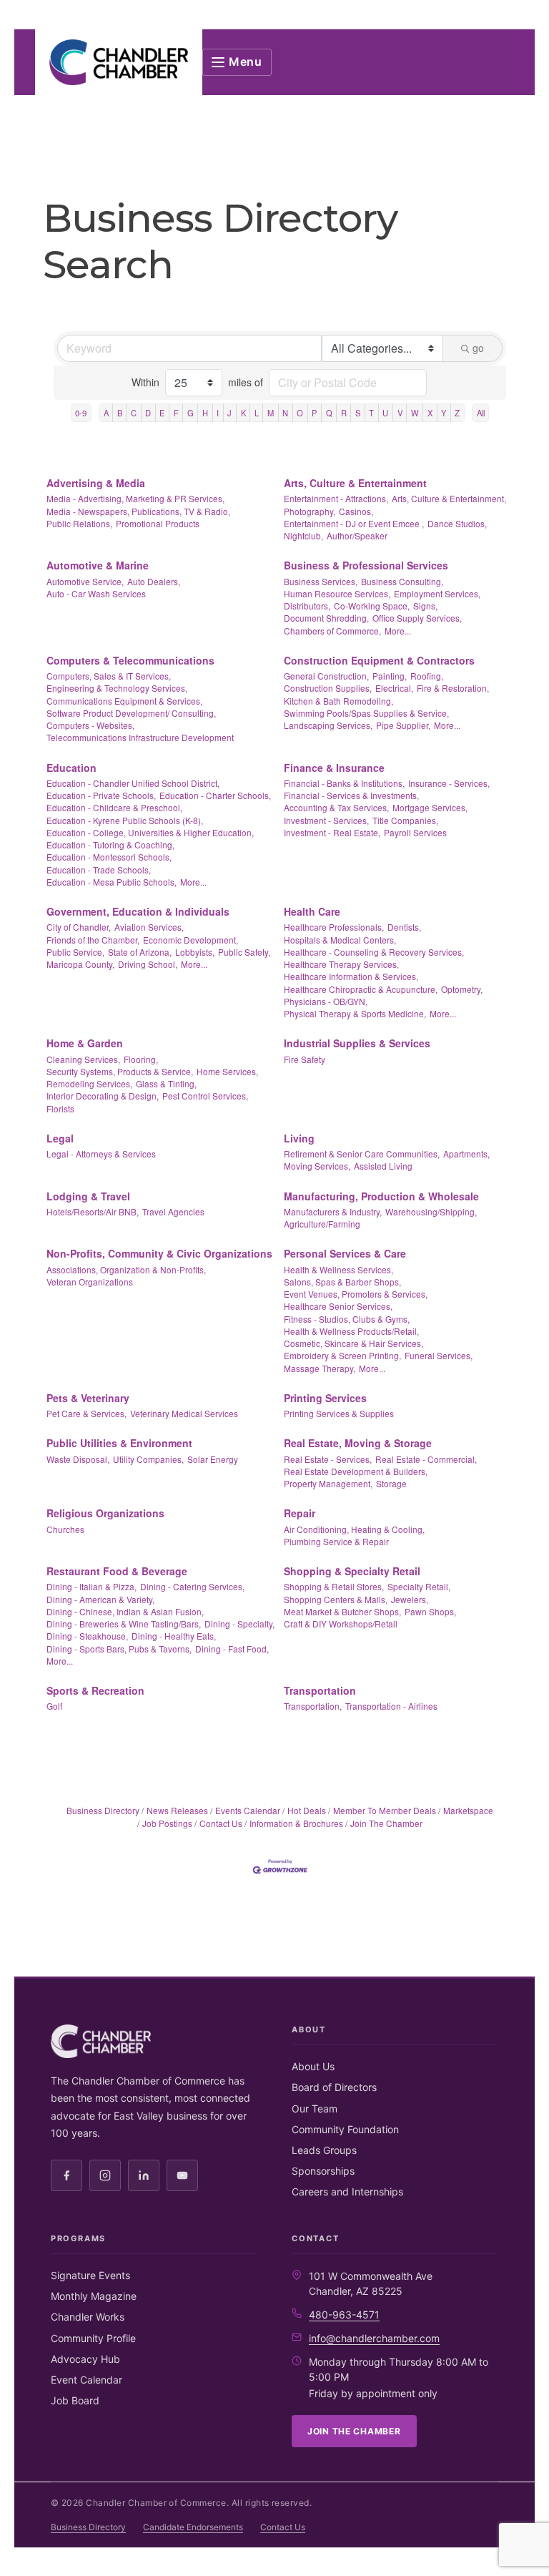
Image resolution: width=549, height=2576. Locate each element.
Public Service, (75, 952)
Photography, (310, 511)
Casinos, (356, 511)
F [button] (176, 413)
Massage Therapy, (320, 1368)
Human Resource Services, (337, 593)
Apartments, (466, 1154)
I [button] (218, 413)
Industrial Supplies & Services (357, 1043)
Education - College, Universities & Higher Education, (150, 832)
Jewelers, (410, 1599)
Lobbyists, (195, 952)
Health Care (312, 911)
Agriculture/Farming (322, 1224)
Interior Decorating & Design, (103, 1096)
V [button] (400, 413)
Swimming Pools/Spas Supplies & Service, (366, 713)
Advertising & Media (96, 483)
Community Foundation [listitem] (345, 2129)
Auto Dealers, (154, 581)
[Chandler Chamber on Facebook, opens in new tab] (66, 2175)
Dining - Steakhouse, (87, 1636)
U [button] (385, 413)
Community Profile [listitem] (93, 2338)
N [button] (285, 413)
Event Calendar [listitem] (86, 2380)
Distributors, (307, 606)
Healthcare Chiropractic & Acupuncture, (361, 989)
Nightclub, (303, 535)
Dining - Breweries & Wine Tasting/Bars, (124, 1624)
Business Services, (321, 581)
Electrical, (394, 688)
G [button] (191, 413)
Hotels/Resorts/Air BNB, (93, 1211)
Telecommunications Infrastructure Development (140, 737)
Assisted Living (383, 1166)
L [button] (257, 413)
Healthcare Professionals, (334, 927)
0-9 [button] (81, 413)
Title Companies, (405, 820)
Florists (60, 1108)
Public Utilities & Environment (119, 1443)
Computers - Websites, (90, 725)
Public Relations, (79, 523)
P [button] (314, 413)
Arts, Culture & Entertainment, (449, 498)
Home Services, (227, 1071)
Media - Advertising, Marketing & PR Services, (135, 498)
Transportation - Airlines (391, 1706)
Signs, (425, 606)
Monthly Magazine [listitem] (94, 2296)
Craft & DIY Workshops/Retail (341, 1624)
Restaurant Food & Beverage (117, 1571)
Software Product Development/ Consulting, (131, 713)
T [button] (371, 413)
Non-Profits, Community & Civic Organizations (159, 1253)
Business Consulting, (402, 581)
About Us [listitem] (313, 2066)
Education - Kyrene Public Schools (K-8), (125, 820)
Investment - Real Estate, (332, 832)
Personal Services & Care (345, 1253)
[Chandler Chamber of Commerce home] (119, 62)
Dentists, (404, 927)
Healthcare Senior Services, (338, 1306)
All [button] (481, 413)
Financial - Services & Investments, (351, 795)
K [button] (243, 413)
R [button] (344, 413)
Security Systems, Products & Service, (120, 1071)
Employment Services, (437, 593)
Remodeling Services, (89, 1083)
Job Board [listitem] (75, 2400)
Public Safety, (244, 952)
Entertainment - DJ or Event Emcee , (354, 523)
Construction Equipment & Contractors (379, 660)
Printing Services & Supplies (339, 1413)
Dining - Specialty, (239, 1624)
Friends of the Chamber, (93, 940)
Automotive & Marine (98, 565)
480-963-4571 (344, 2315)
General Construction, (326, 676)
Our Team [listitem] (315, 2109)
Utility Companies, (148, 1459)
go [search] (478, 348)
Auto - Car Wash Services (96, 593)
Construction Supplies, (328, 688)
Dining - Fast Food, (232, 1649)
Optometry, (462, 989)
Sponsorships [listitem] (323, 2171)
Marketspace (468, 1810)
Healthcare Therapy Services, (341, 964)
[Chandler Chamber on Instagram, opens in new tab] (105, 2175)
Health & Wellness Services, (338, 1269)
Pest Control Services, (205, 1096)
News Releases (177, 1810)
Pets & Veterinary (88, 1398)
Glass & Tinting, (166, 1083)
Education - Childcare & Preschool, (114, 807)
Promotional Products (158, 523)
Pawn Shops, (430, 1611)
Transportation (320, 1690)
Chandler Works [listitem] (88, 2317)
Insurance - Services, (449, 783)
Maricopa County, (80, 964)
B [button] (120, 413)
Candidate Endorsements (193, 2527)
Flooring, (141, 1059)
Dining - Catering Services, (192, 1586)
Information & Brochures (296, 1823)
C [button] (134, 413)
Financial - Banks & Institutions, (344, 783)
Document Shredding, (326, 618)
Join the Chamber (354, 2431)
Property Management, (328, 1483)
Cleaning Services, (83, 1059)
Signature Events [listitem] (90, 2275)
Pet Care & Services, (86, 1413)
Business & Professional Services (366, 565)
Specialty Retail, (419, 1586)
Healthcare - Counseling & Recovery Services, (374, 952)
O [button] (300, 413)
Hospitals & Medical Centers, (340, 940)
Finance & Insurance (334, 768)
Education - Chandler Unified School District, (133, 783)
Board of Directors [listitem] (334, 2087)
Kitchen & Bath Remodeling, (338, 701)
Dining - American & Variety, (100, 1599)
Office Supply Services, (417, 618)
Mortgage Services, (430, 807)
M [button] (271, 413)
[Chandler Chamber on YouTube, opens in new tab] (182, 2175)
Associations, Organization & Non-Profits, (126, 1269)
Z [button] (457, 413)
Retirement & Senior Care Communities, (362, 1154)
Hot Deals (307, 1810)
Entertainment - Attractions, (336, 498)
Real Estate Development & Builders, (356, 1471)
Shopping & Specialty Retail (352, 1571)
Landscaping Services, (328, 725)
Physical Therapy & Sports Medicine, (355, 1013)
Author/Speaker (357, 535)
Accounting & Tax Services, (336, 807)
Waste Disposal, (78, 1459)
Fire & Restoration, (453, 688)
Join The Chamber (386, 1823)
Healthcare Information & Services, (351, 976)
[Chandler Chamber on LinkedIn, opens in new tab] (144, 2175)
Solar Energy (213, 1459)
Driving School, (148, 964)
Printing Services (325, 1398)
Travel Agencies (173, 1211)
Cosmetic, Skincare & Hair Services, (353, 1343)
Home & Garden (85, 1043)
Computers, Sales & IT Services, (109, 676)
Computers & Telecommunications (130, 660)
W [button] (415, 413)
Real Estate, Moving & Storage (358, 1443)
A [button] (106, 413)
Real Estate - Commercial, (426, 1459)
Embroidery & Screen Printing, (342, 1355)
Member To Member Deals (385, 1810)
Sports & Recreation (95, 1690)
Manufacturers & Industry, (333, 1211)
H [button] (205, 413)
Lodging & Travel (88, 1196)
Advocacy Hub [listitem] (85, 2359)
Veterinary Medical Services (184, 1413)
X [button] (430, 413)
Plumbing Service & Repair (336, 1541)
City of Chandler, (79, 927)
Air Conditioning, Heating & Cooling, (354, 1529)
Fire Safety (305, 1059)
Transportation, (313, 1706)
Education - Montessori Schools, (109, 857)
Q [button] (329, 413)
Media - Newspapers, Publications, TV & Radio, (138, 511)
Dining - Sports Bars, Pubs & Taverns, (119, 1649)
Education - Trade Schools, (99, 870)
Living (299, 1138)
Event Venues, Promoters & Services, (356, 1294)
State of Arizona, (140, 952)
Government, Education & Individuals (138, 911)
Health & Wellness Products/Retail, (351, 1331)
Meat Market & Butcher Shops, (342, 1611)
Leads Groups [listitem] (324, 2150)
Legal (60, 1138)
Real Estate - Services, (328, 1459)
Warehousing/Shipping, (431, 1211)
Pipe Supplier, (403, 725)
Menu (246, 62)
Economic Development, (191, 940)
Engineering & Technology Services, (117, 688)
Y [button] (444, 413)
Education (71, 768)
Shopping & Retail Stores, (334, 1586)
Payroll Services (415, 832)
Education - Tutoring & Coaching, (110, 844)
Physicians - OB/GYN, (326, 1001)
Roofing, (427, 676)
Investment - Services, (326, 820)
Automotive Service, (85, 581)
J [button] (229, 413)
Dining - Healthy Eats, (174, 1636)
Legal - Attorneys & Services (101, 1154)
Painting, (390, 676)
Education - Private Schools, (101, 795)
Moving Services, (317, 1166)
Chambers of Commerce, (332, 631)
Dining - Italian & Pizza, (91, 1586)
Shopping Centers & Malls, (336, 1599)
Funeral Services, (439, 1355)
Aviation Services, (149, 927)
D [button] (148, 413)
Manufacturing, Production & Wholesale (381, 1196)
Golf (54, 1706)
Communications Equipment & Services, (124, 701)
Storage (391, 1483)
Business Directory (103, 1810)
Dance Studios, (457, 523)
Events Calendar (248, 1810)
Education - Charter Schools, (215, 795)
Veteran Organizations (90, 1282)
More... (398, 631)
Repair (300, 1513)
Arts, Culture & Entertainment (355, 483)
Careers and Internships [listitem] (347, 2191)
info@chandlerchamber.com (374, 2338)
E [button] (162, 413)
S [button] (358, 413)
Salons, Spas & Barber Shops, (342, 1282)
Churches (65, 1529)
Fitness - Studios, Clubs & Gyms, (347, 1319)
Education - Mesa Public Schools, (112, 882)
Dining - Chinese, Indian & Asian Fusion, (125, 1611)
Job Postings (167, 1823)
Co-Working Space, (372, 606)
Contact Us (221, 1823)
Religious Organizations (105, 1513)
